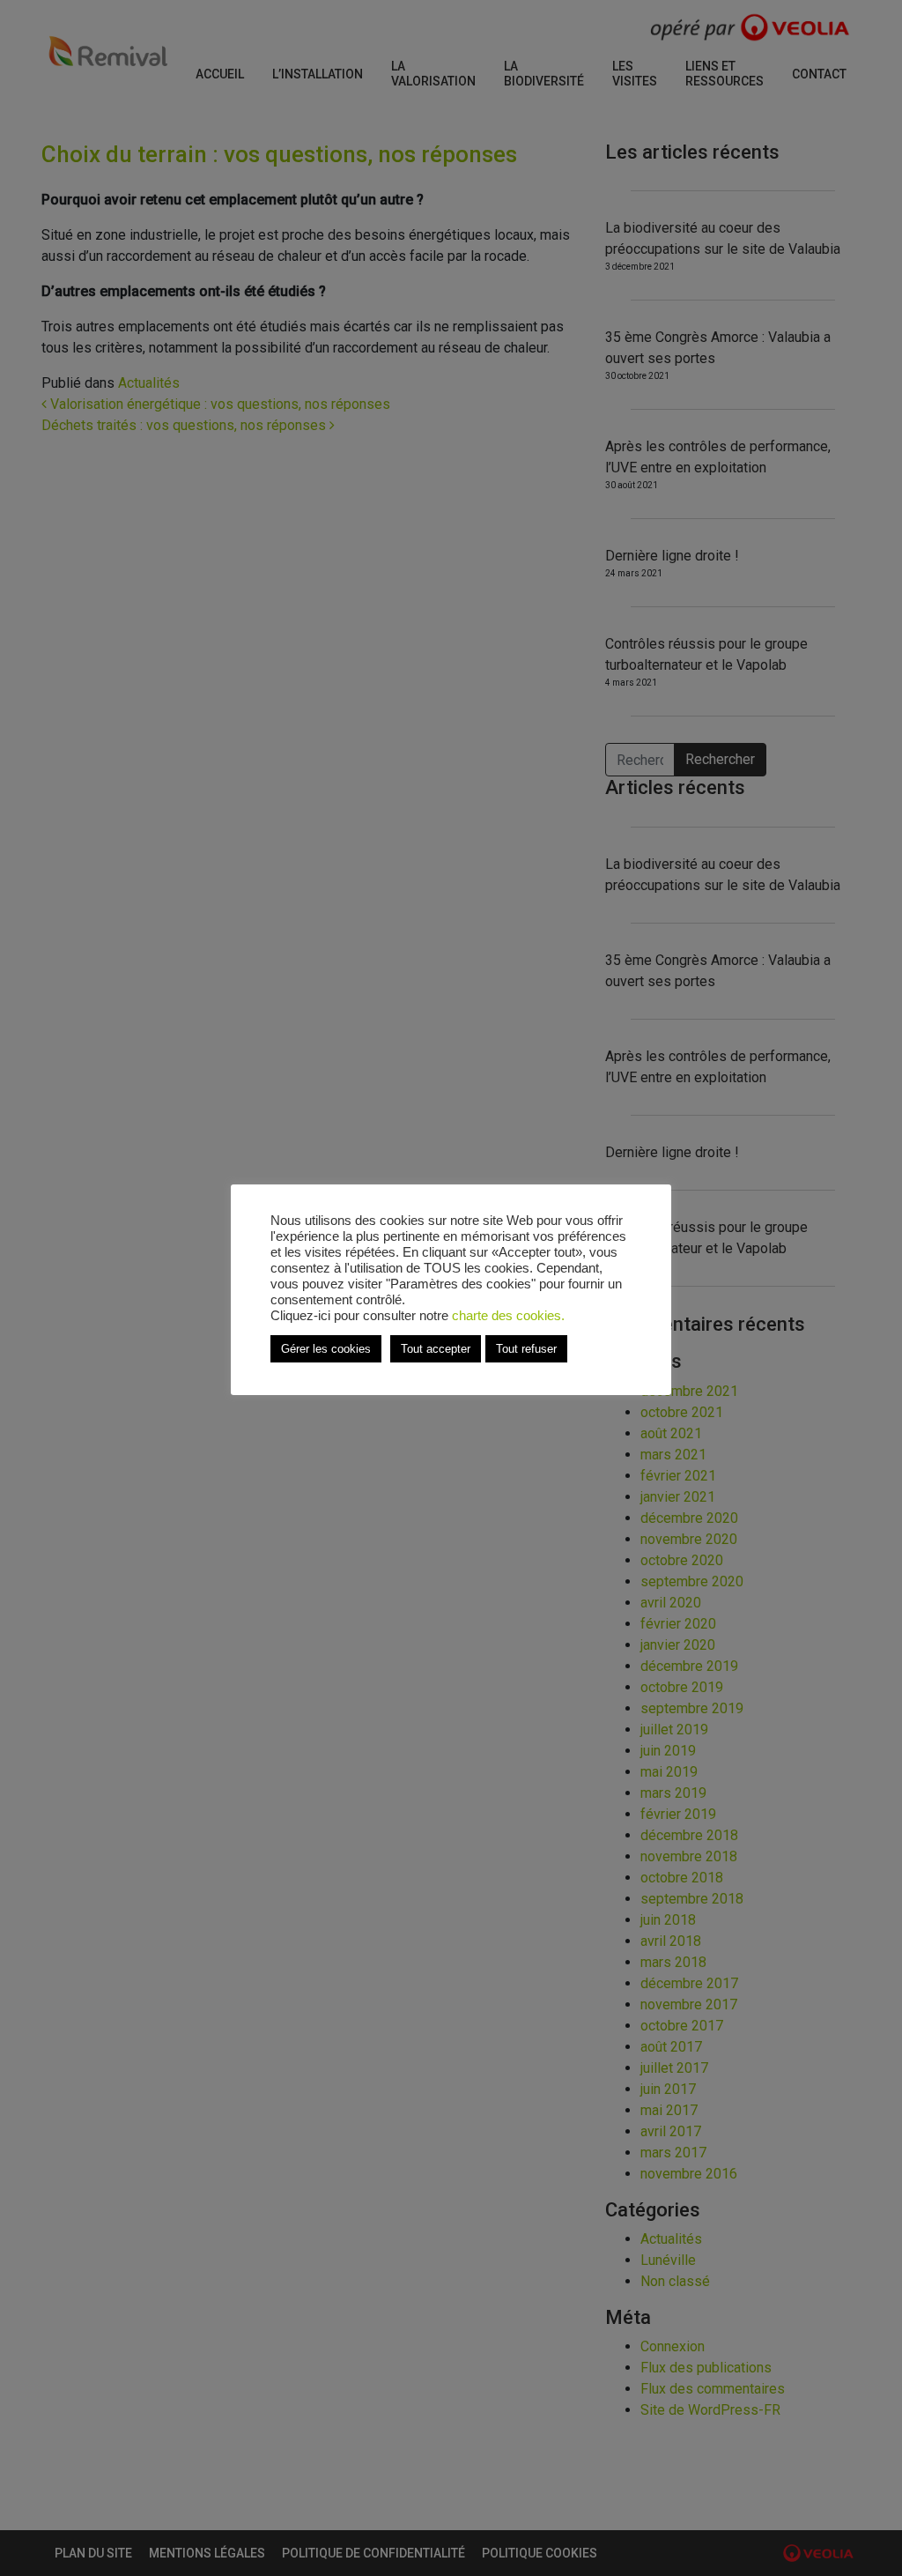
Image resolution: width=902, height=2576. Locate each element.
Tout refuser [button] (526, 1349)
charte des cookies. (508, 1316)
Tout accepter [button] (436, 1349)
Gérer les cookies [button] (326, 1349)
